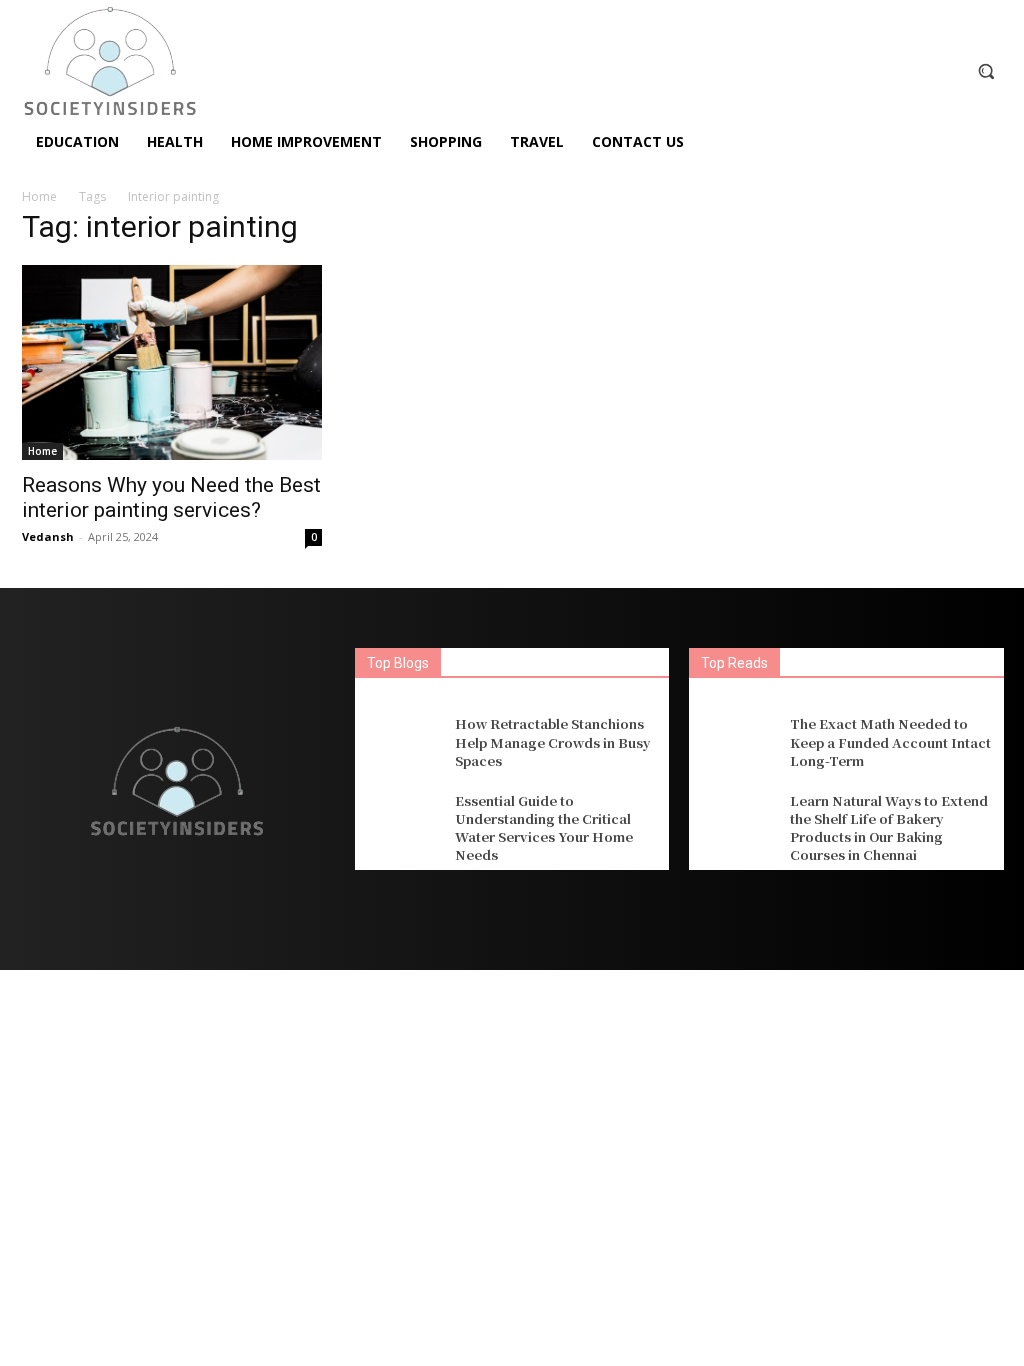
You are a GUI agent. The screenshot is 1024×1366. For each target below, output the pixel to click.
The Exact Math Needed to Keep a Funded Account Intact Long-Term (890, 741)
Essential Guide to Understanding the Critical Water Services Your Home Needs (544, 828)
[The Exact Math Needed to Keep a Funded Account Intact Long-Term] (736, 743)
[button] (986, 71)
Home (39, 196)
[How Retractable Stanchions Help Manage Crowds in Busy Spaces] (402, 743)
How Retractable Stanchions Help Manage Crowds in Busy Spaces (553, 741)
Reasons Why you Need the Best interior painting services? (171, 497)
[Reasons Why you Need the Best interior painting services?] (172, 362)
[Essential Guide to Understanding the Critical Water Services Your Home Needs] (402, 826)
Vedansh (48, 536)
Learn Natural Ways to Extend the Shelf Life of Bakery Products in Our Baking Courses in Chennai (889, 828)
